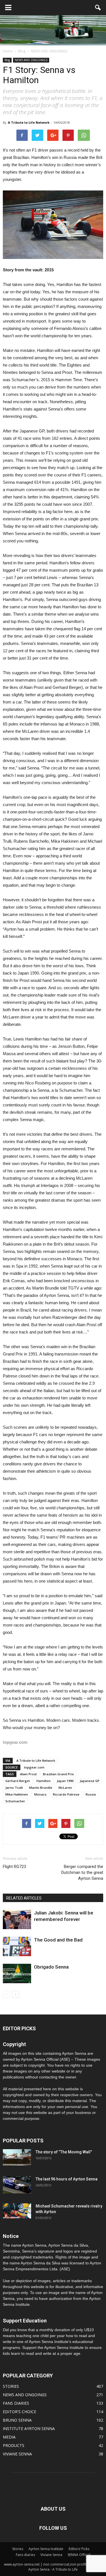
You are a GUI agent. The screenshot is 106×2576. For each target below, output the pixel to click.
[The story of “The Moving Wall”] (17, 2157)
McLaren (65, 1788)
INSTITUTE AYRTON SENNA (29, 2429)
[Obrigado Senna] (17, 1973)
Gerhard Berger (18, 1781)
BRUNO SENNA (17, 2420)
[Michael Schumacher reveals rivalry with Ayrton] (17, 2211)
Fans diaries (25, 2555)
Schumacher (15, 1801)
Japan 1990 (65, 1781)
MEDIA (9, 2437)
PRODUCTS (14, 2445)
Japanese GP (90, 1781)
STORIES (11, 2386)
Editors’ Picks (79, 2549)
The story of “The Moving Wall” (64, 2152)
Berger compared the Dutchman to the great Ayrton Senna (82, 1872)
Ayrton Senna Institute (46, 2549)
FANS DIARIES (16, 2403)
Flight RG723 (14, 1867)
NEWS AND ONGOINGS (31, 60)
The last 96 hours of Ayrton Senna (67, 2179)
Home (8, 51)
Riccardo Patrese (66, 1794)
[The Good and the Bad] (17, 1946)
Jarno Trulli (14, 1788)
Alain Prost (28, 1774)
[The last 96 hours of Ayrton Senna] (17, 2185)
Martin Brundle (41, 1788)
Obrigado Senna (51, 1967)
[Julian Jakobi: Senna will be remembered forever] (17, 1919)
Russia (91, 1794)
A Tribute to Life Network (29, 122)
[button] (98, 8)
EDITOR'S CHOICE (20, 2412)
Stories (18, 2549)
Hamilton (44, 1781)
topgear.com (34, 1767)
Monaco (40, 1794)
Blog (7, 60)
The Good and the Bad (58, 1940)
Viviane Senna (51, 2555)
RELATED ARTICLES (24, 1898)
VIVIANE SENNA (17, 2454)
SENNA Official (79, 2555)
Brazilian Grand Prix (58, 1774)
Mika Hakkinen (17, 1794)
